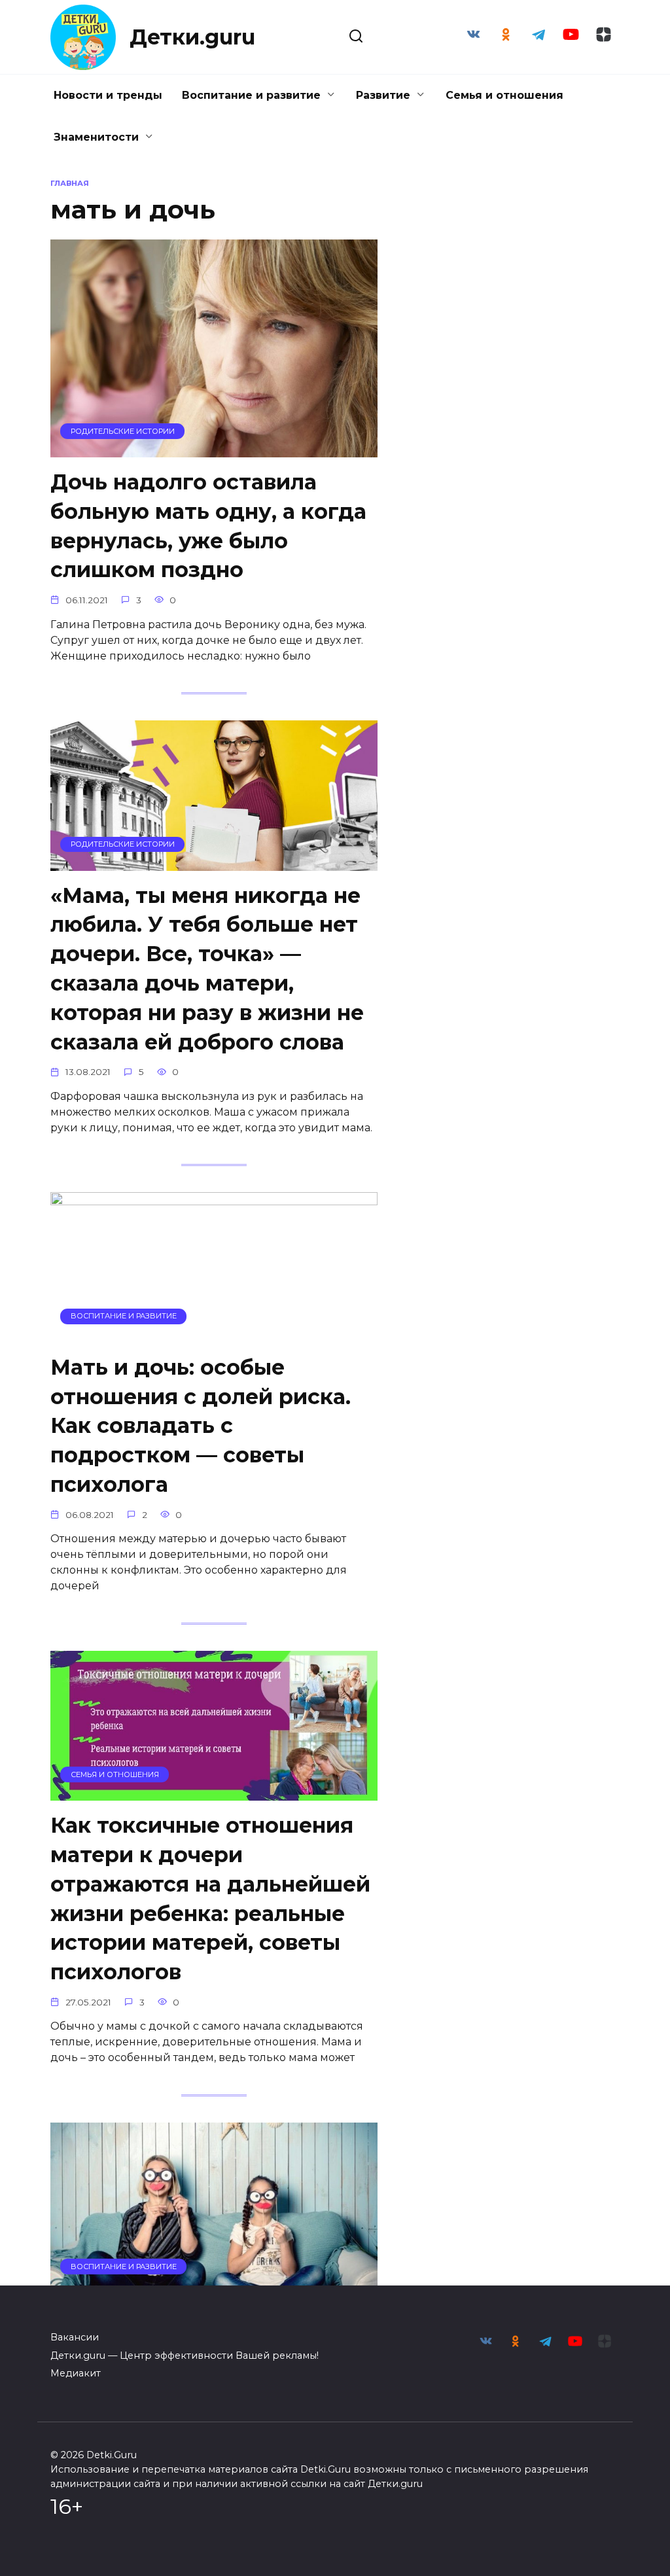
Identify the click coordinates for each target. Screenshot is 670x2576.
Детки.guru (192, 37)
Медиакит (76, 2373)
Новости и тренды (108, 95)
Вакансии (75, 2337)
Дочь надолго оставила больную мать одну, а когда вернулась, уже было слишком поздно (208, 526)
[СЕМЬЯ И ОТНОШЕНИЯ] (214, 1792)
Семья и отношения (504, 95)
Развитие (383, 95)
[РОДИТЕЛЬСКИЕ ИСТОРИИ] (214, 449)
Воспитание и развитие (251, 95)
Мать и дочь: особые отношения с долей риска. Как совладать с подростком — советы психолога (201, 1426)
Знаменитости (96, 137)
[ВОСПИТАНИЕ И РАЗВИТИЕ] (214, 1334)
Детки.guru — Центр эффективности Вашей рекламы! (185, 2355)
